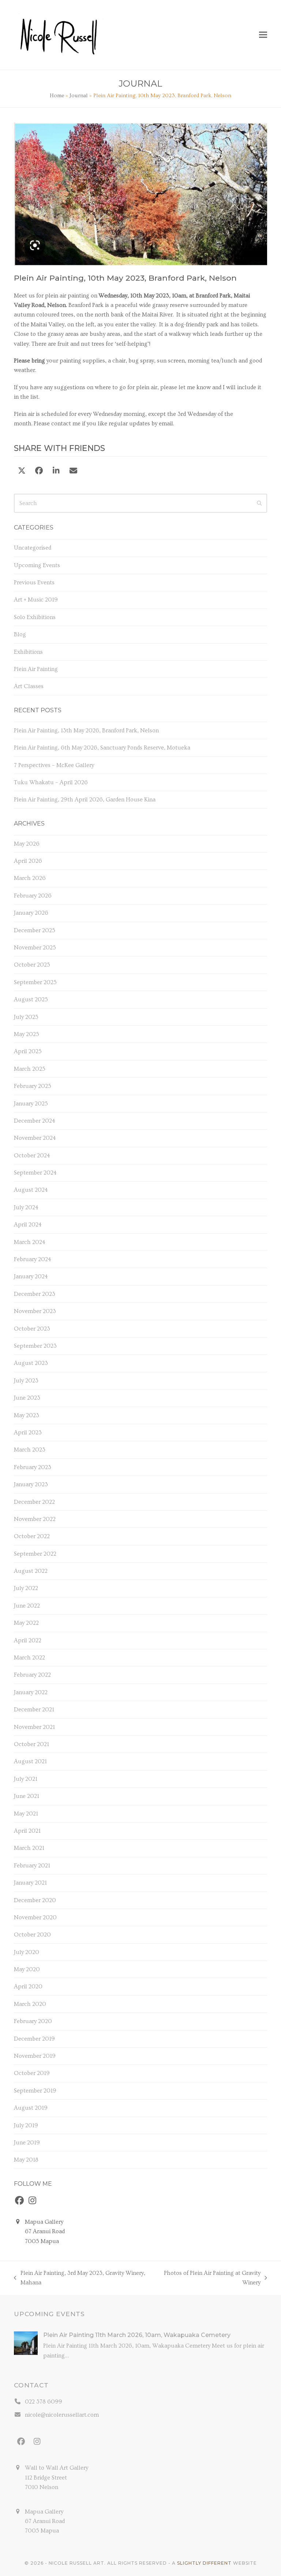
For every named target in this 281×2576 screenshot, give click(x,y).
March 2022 (29, 1658)
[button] (263, 35)
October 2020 (32, 1935)
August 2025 (31, 999)
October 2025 (32, 965)
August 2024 (31, 1190)
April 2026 (28, 861)
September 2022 (35, 1554)
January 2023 (31, 1484)
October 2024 (32, 1156)
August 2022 (31, 1571)
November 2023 (35, 1311)
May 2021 (26, 1814)
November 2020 (35, 1917)
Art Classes (29, 686)
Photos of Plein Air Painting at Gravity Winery (209, 2279)
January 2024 (31, 1276)
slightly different (204, 2563)
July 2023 (26, 1381)
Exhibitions (28, 652)
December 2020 (35, 1900)
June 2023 (27, 1398)
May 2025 (27, 1034)
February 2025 (33, 1086)
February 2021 (32, 1866)
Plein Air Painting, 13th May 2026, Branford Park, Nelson (86, 731)
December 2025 (35, 930)
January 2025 (31, 1104)
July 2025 (26, 1017)
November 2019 (35, 2056)
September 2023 (35, 1346)
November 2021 (34, 1727)
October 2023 (32, 1329)
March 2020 (30, 2004)
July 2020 (27, 1952)
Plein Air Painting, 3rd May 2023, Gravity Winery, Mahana (80, 2279)
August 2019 (31, 2108)
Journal (79, 96)
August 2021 (30, 1761)
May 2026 (27, 844)
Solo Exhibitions (35, 617)
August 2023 (31, 1363)
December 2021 (34, 1710)
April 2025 (28, 1051)
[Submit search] (259, 503)
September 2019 (35, 2091)
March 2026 (30, 878)
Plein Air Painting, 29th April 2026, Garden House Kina (85, 800)
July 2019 (26, 2125)
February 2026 (33, 896)
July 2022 (26, 1588)
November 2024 (35, 1138)
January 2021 (30, 1883)
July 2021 (26, 1779)
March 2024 (30, 1242)
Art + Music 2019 (36, 600)
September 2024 (35, 1173)
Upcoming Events (37, 565)
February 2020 (33, 2021)
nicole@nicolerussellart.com (62, 2415)
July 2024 (26, 1207)
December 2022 (34, 1502)
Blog (20, 634)
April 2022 (28, 1640)
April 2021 (27, 1831)
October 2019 (32, 2073)
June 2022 (27, 1606)
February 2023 (33, 1467)
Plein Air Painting (36, 669)
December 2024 (35, 1121)
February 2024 (33, 1259)
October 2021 (31, 1744)
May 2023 (27, 1415)
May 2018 (26, 2160)
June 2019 (27, 2143)
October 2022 (32, 1536)
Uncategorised (33, 548)
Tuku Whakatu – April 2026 (51, 782)
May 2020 (27, 1969)
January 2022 (31, 1692)
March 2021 (29, 1848)
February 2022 (32, 1675)
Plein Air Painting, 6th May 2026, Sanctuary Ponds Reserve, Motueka (102, 748)
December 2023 (35, 1294)
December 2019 (34, 2039)
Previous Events (34, 583)
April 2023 (28, 1433)
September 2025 (35, 982)
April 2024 (28, 1225)
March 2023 (30, 1450)
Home (57, 96)
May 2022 (26, 1623)
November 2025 (35, 948)
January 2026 (31, 913)
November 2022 (35, 1519)
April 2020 (28, 1987)
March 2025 (30, 1069)
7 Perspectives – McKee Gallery (54, 765)
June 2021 (27, 1796)
